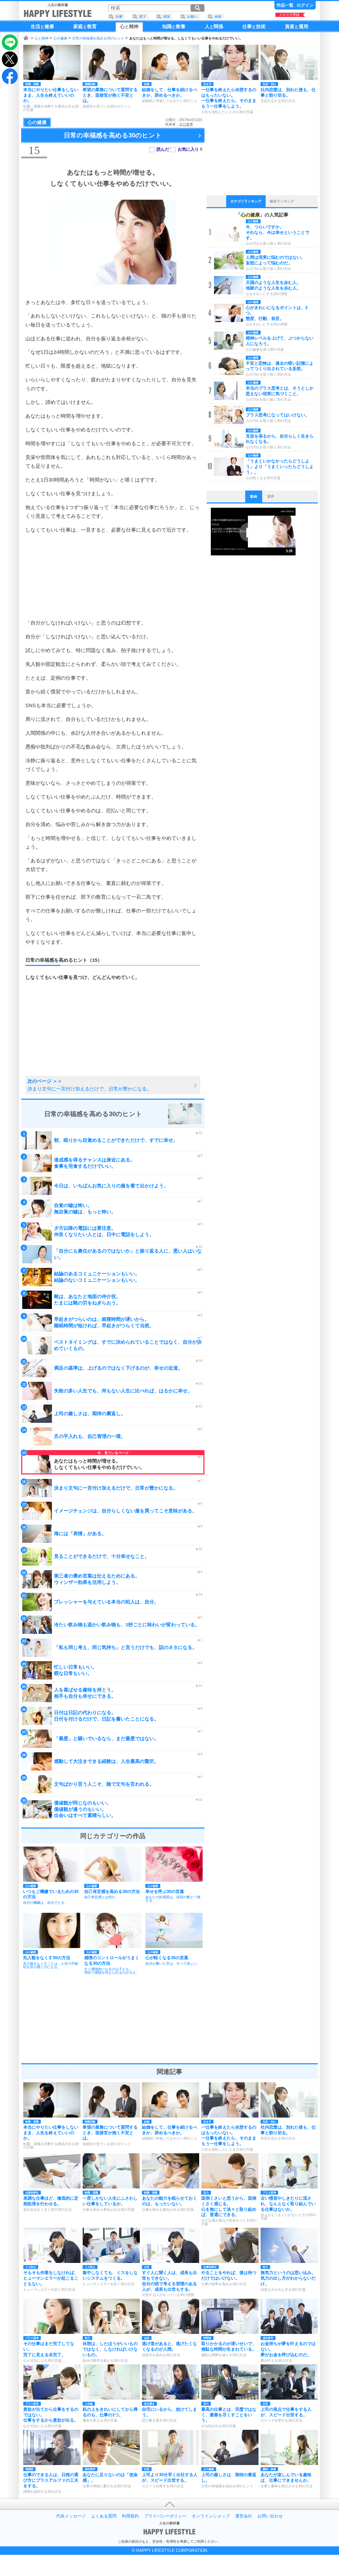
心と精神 (42, 38)
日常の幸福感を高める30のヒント (98, 38)
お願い (192, 17)
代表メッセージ (71, 2516)
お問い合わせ (270, 2516)
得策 (167, 17)
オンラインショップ (211, 2516)
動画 (254, 496)
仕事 (119, 17)
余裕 (218, 17)
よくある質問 (104, 2516)
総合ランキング (282, 201)
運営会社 (244, 2516)
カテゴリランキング (246, 201)
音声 (271, 496)
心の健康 (60, 38)
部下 (143, 17)
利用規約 (130, 2516)
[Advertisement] (113, 576)
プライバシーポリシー (165, 2516)
